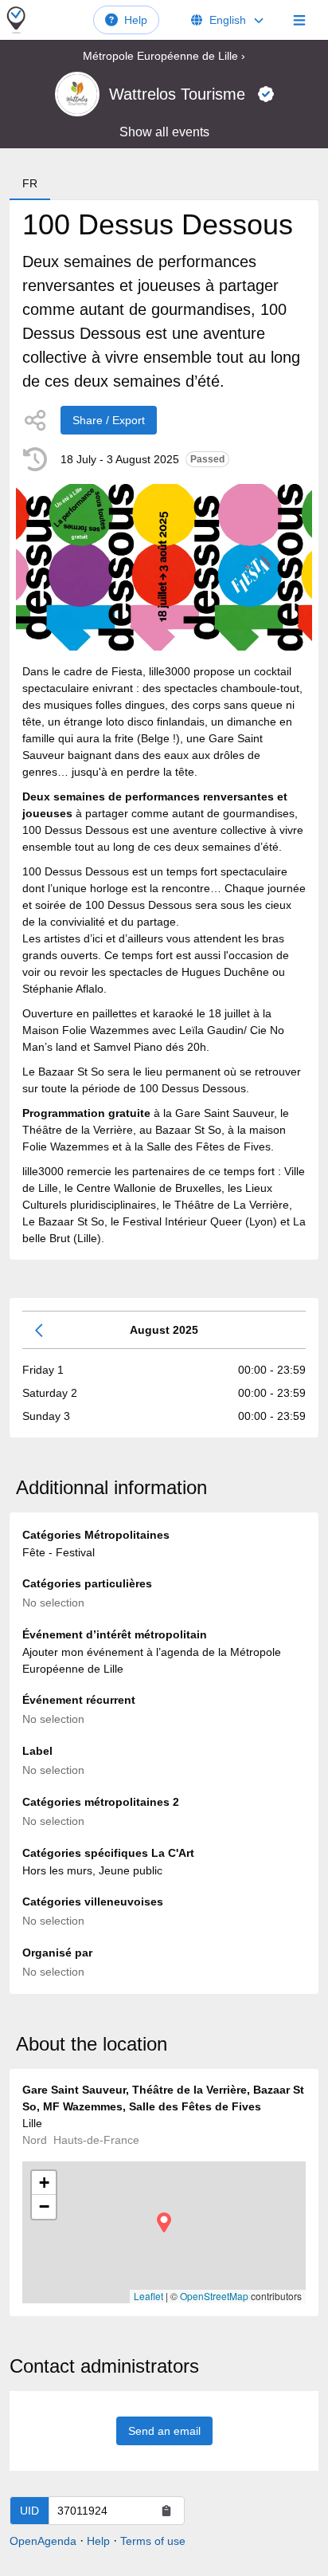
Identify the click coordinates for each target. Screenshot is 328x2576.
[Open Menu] (299, 20)
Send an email (164, 2431)
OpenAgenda (43, 2541)
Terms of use (153, 2541)
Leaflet (148, 2296)
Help (136, 20)
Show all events (164, 132)
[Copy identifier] (166, 2511)
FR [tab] (30, 183)
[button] (164, 2222)
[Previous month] (40, 1330)
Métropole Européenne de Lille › (164, 56)
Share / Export (109, 420)
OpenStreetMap (214, 2296)
